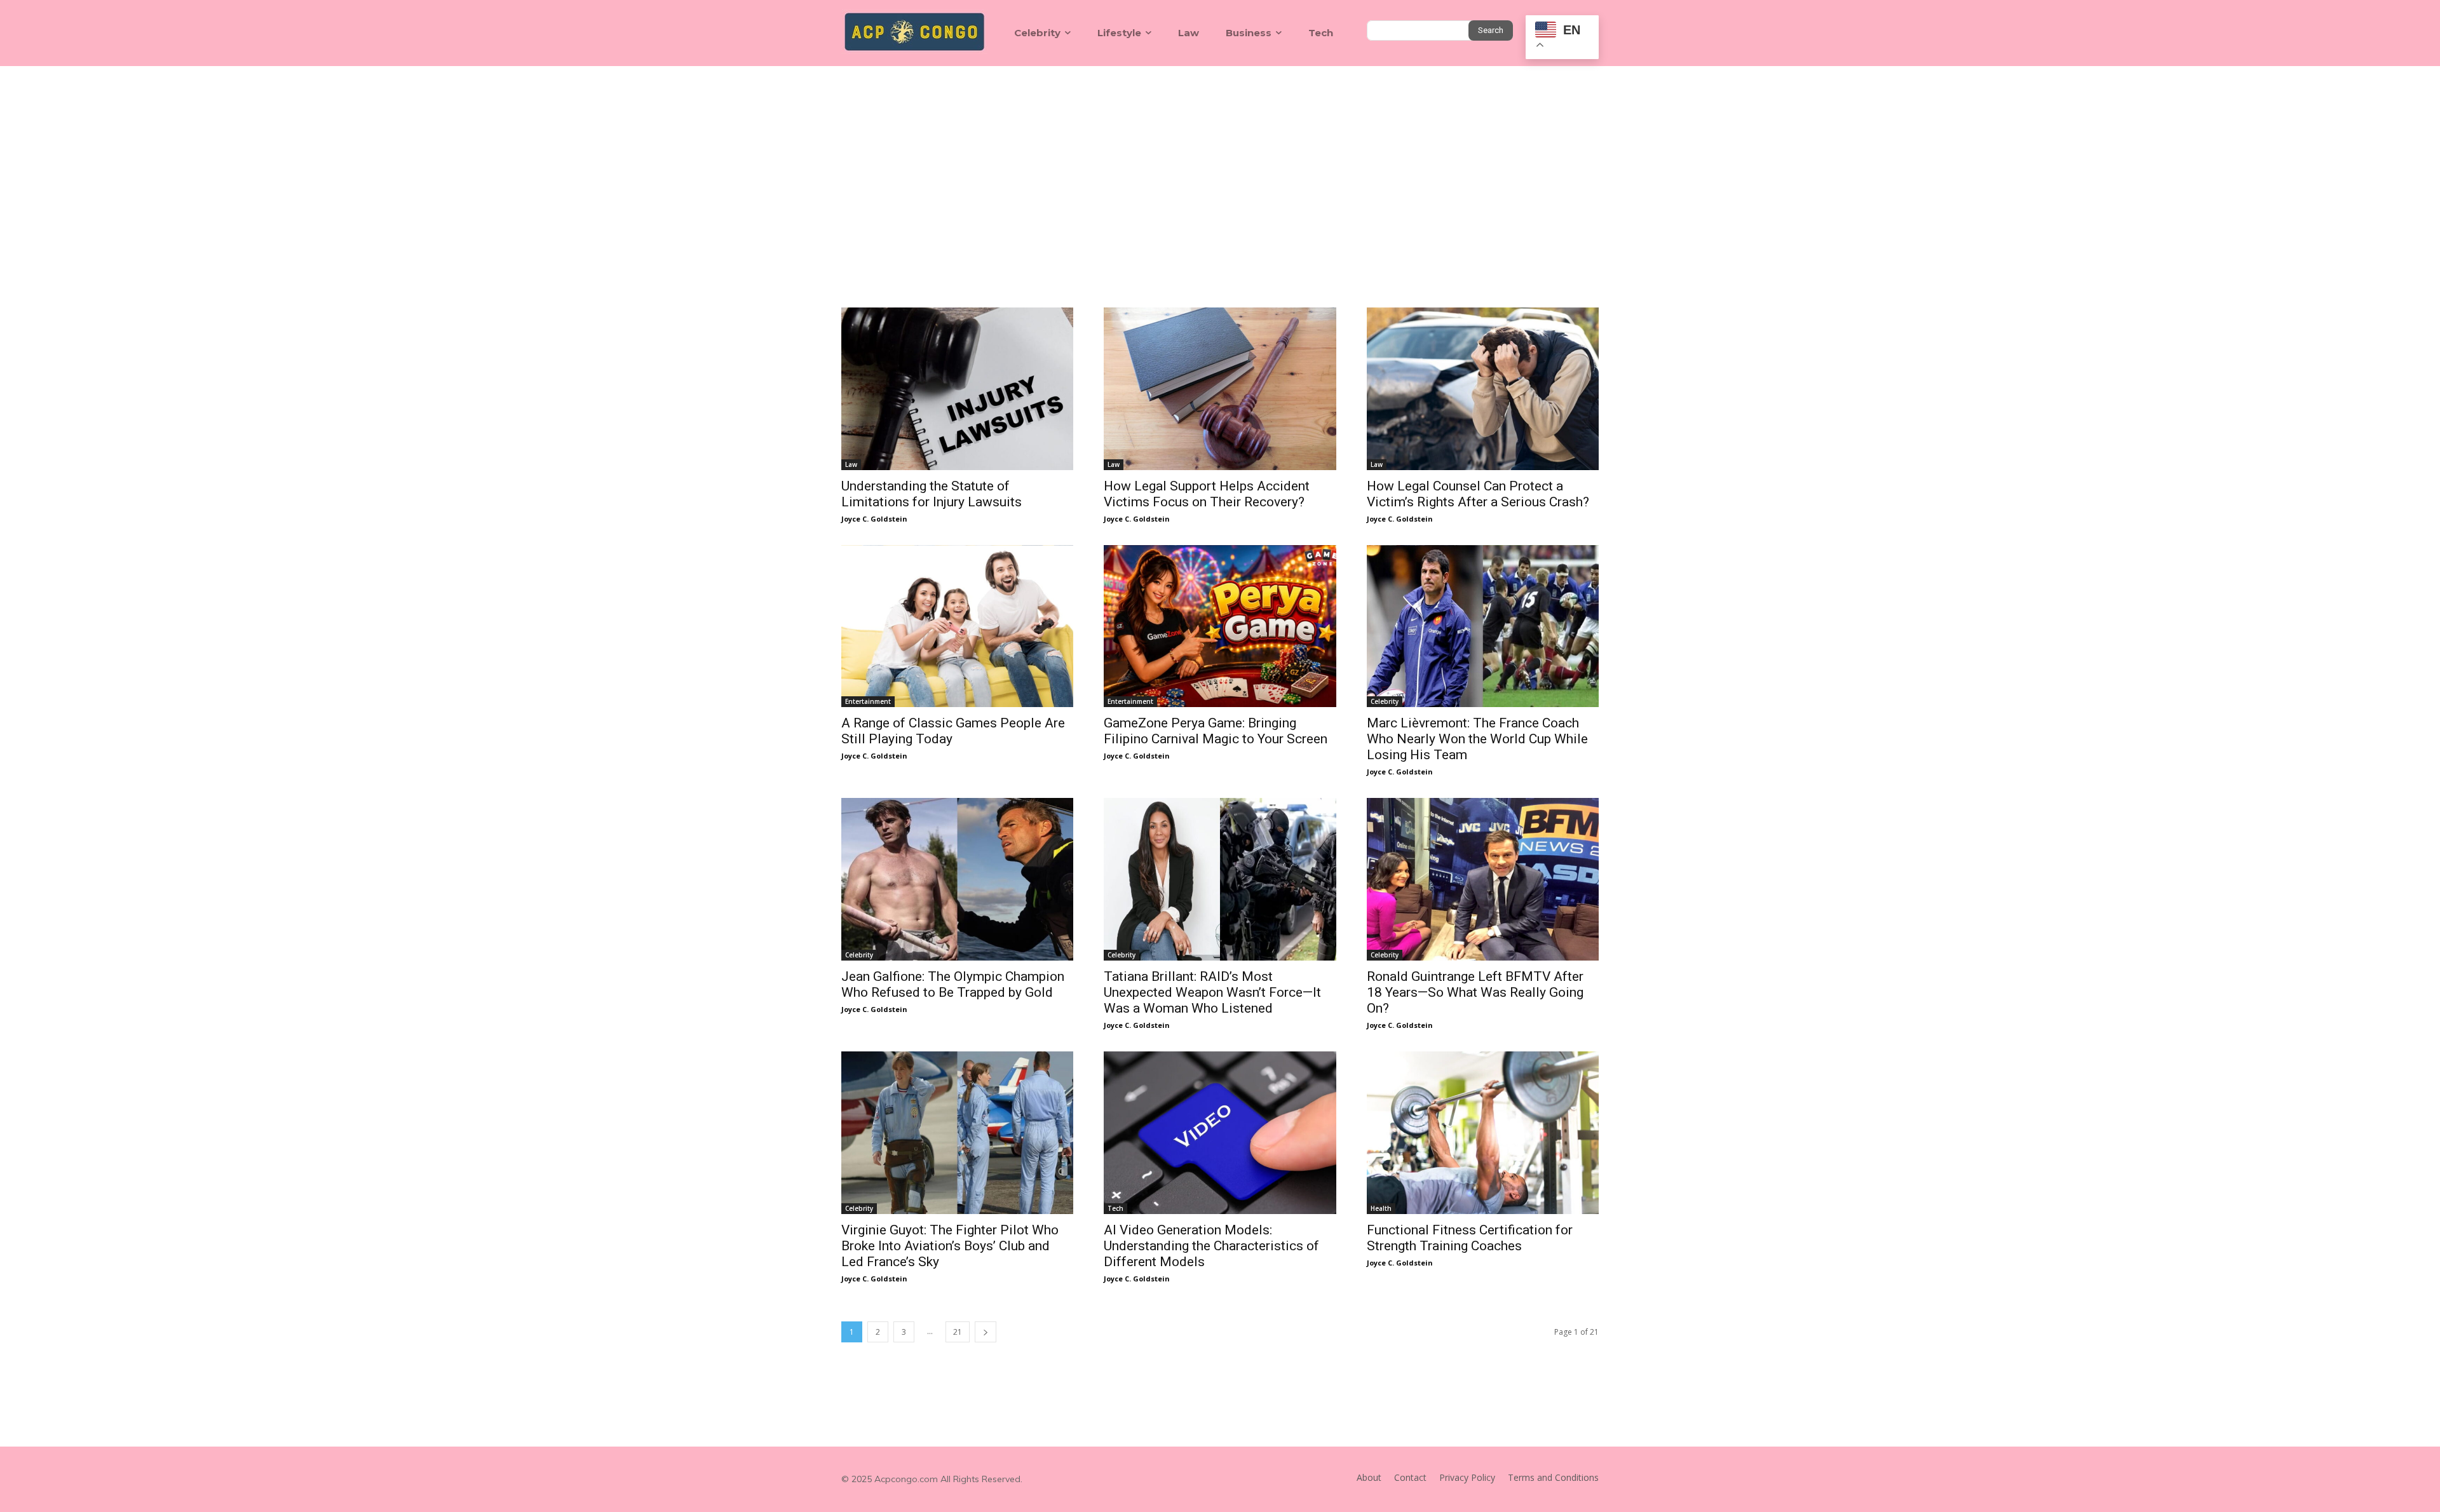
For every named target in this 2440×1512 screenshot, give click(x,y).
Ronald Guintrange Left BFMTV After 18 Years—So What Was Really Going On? (1475, 992)
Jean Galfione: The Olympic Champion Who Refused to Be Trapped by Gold (953, 984)
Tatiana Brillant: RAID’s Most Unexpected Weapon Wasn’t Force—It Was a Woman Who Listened (1212, 992)
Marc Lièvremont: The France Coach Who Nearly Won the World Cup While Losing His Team (1477, 739)
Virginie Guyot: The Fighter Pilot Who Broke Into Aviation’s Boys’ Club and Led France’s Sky (950, 1246)
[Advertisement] (1220, 161)
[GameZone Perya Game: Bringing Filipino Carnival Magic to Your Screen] (1220, 626)
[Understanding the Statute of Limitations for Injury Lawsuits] (957, 389)
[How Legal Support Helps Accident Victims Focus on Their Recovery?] (1220, 389)
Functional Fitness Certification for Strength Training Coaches (1470, 1238)
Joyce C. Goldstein (874, 519)
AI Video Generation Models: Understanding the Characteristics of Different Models (1211, 1246)
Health (1381, 1208)
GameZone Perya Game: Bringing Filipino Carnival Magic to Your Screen (1216, 731)
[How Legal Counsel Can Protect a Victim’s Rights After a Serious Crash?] (1483, 389)
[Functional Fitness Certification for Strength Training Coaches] (1483, 1133)
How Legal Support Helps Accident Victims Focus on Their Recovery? (1207, 494)
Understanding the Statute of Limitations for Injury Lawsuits (932, 494)
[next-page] (986, 1332)
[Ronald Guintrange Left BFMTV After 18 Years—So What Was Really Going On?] (1483, 879)
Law (851, 464)
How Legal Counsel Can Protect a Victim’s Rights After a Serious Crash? (1478, 494)
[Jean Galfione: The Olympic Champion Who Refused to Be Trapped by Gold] (957, 879)
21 (958, 1332)
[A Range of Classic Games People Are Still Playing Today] (957, 626)
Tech (1115, 1208)
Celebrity (1385, 701)
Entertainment (868, 701)
